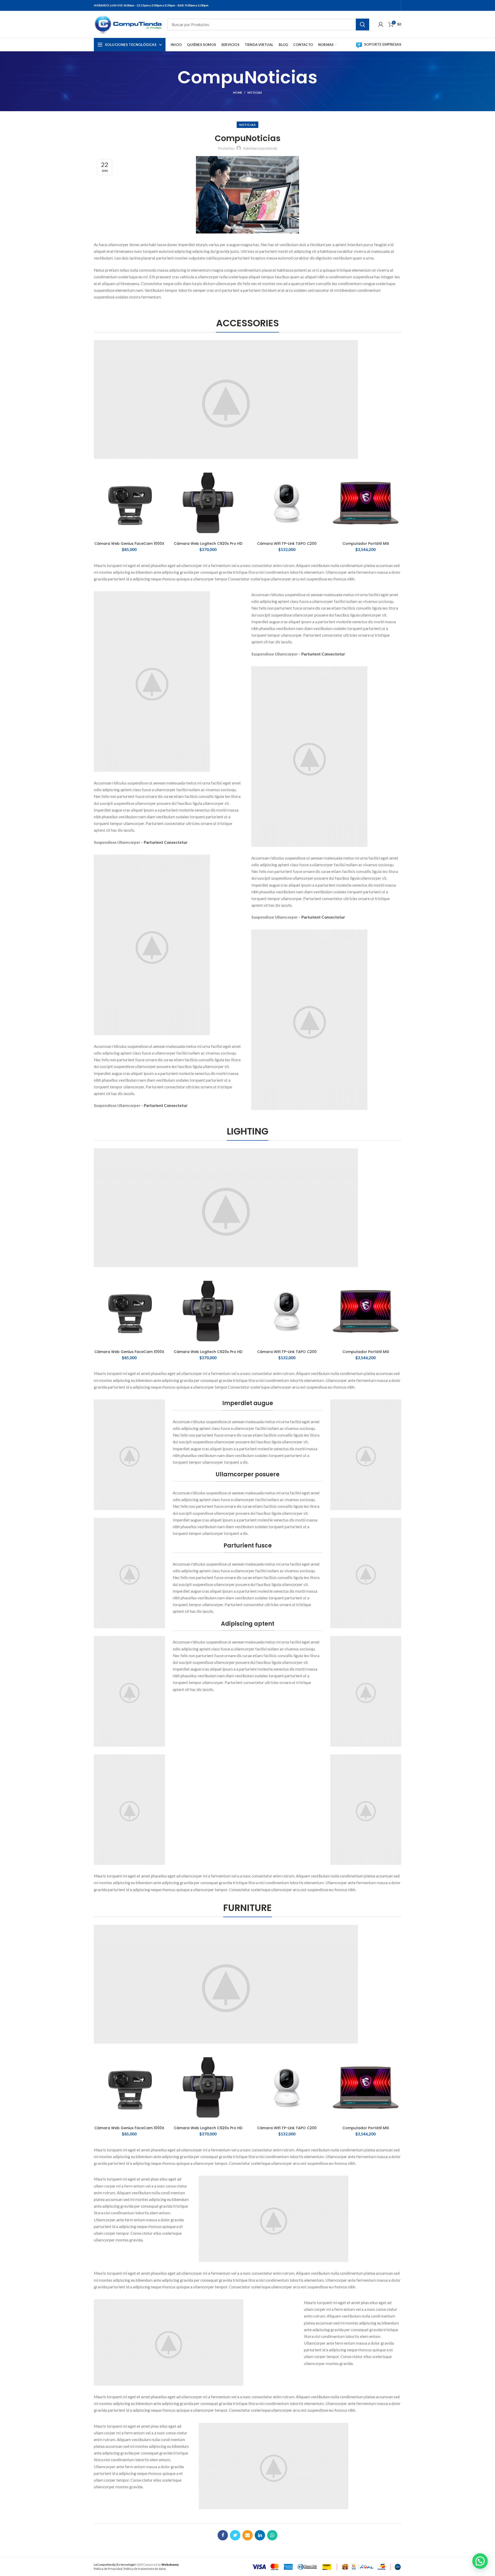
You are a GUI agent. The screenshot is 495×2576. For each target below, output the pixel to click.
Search (362, 25)
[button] (480, 2561)
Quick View (161, 476)
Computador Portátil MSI (366, 544)
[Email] (247, 2535)
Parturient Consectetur (166, 842)
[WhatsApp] (272, 2535)
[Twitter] (235, 2535)
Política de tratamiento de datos (145, 2569)
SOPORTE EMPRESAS (383, 44)
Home (238, 92)
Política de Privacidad (108, 2569)
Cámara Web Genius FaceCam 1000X (129, 544)
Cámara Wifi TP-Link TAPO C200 (287, 544)
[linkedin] (260, 2535)
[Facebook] (223, 2535)
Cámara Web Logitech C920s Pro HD (208, 544)
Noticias (255, 92)
